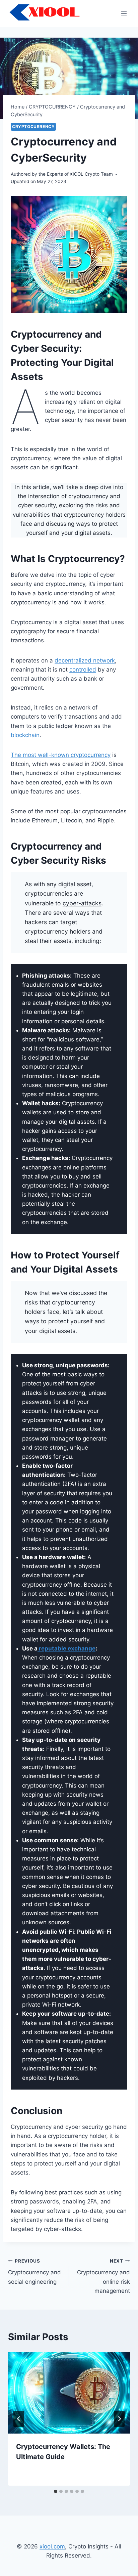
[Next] (119, 2419)
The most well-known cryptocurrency (61, 755)
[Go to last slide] (19, 2419)
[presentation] (69, 2393)
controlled (83, 670)
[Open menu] (124, 13)
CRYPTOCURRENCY (33, 126)
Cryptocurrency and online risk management (103, 2276)
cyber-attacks (82, 903)
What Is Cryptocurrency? (68, 559)
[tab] (56, 2491)
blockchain (25, 735)
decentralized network (85, 660)
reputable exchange (66, 1648)
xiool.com (52, 2546)
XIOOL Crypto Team (91, 174)
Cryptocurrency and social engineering (34, 2272)
